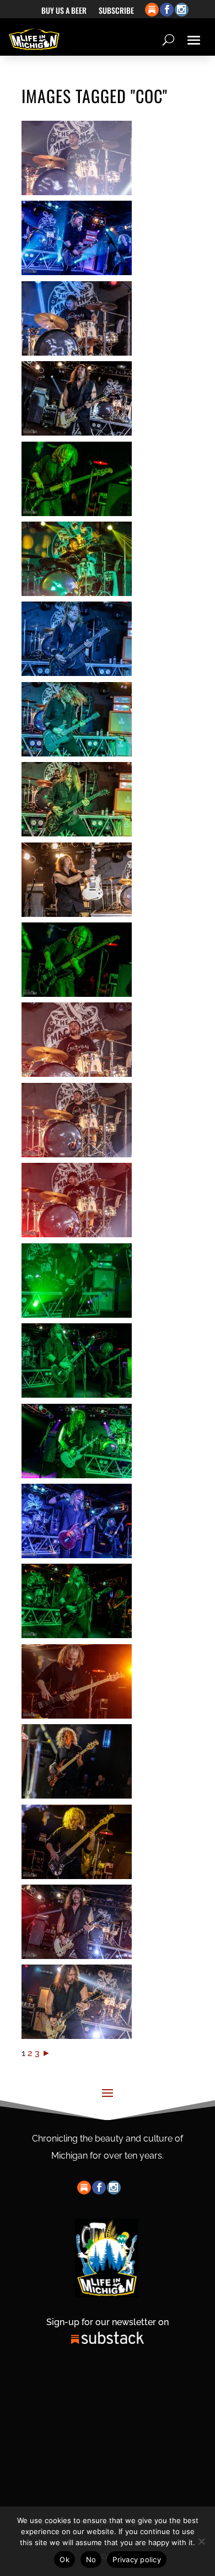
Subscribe (116, 11)
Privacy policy (137, 2559)
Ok (64, 2559)
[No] (201, 2541)
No (91, 2559)
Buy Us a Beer (64, 11)
